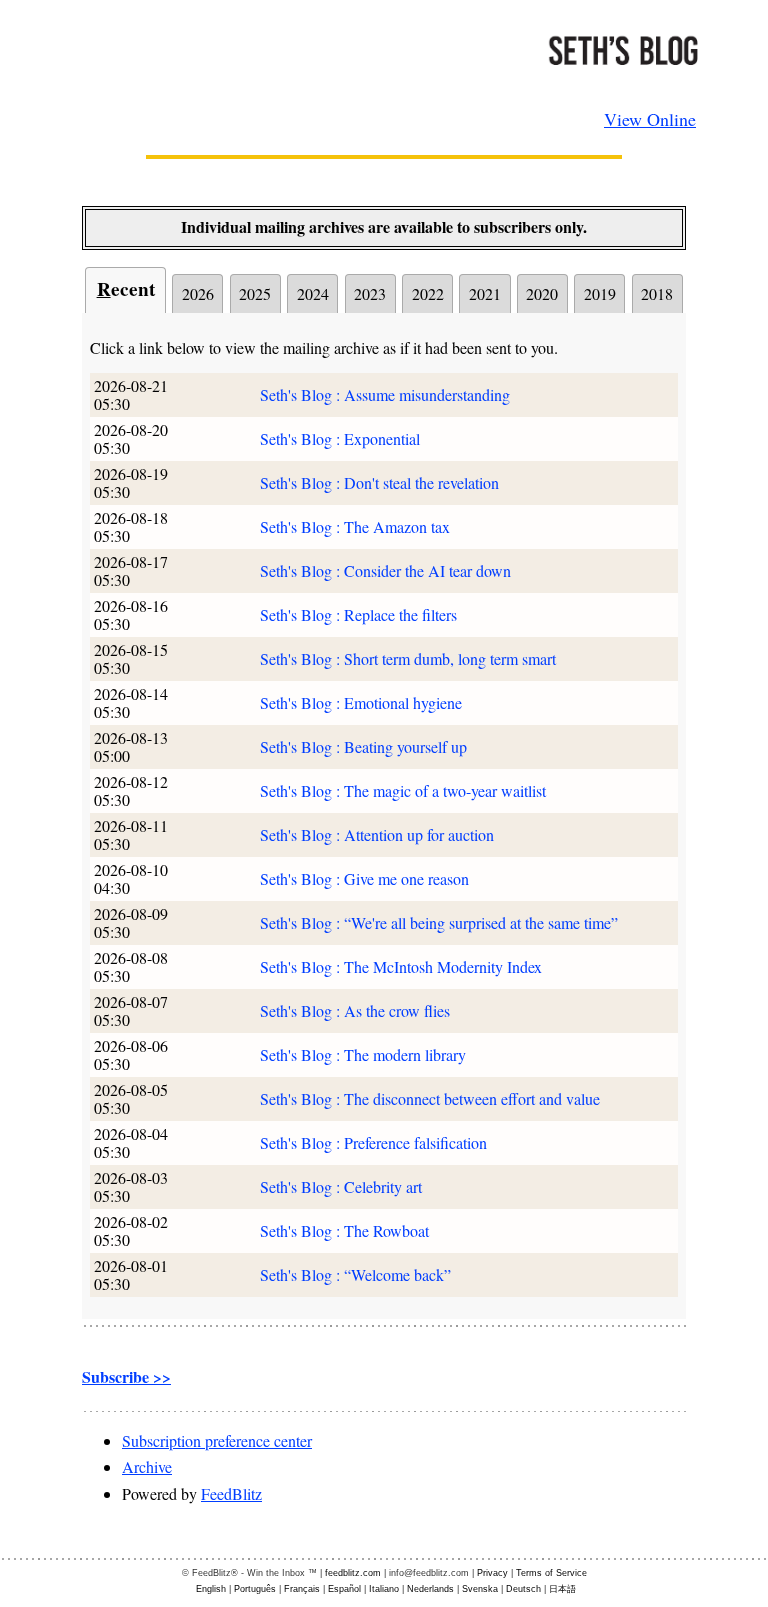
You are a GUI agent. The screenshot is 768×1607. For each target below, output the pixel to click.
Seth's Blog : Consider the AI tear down (385, 570)
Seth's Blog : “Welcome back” (355, 1274)
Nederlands (430, 1589)
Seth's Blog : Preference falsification (373, 1142)
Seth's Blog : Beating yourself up (363, 746)
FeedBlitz (231, 1493)
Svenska (480, 1589)
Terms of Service (551, 1573)
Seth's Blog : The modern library (363, 1054)
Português (255, 1589)
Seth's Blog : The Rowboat (344, 1230)
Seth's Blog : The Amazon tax (355, 526)
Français (302, 1589)
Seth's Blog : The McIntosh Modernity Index (401, 966)
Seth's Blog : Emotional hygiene (361, 702)
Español (344, 1589)
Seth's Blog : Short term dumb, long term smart (408, 658)
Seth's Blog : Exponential (340, 438)
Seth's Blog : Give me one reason (364, 878)
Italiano (384, 1589)
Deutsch (523, 1589)
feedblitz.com (353, 1573)
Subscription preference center (217, 1440)
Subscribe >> (126, 1376)
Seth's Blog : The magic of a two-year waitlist (403, 790)
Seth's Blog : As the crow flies (355, 1010)
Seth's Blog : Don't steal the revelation (379, 482)
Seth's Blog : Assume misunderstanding (385, 394)
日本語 (562, 1589)
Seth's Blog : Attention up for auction (377, 834)
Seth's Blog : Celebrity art (341, 1186)
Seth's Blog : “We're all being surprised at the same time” (439, 922)
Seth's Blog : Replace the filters (358, 614)
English (211, 1589)
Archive (147, 1466)
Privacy (492, 1573)
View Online (650, 119)
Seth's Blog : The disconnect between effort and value (430, 1098)
